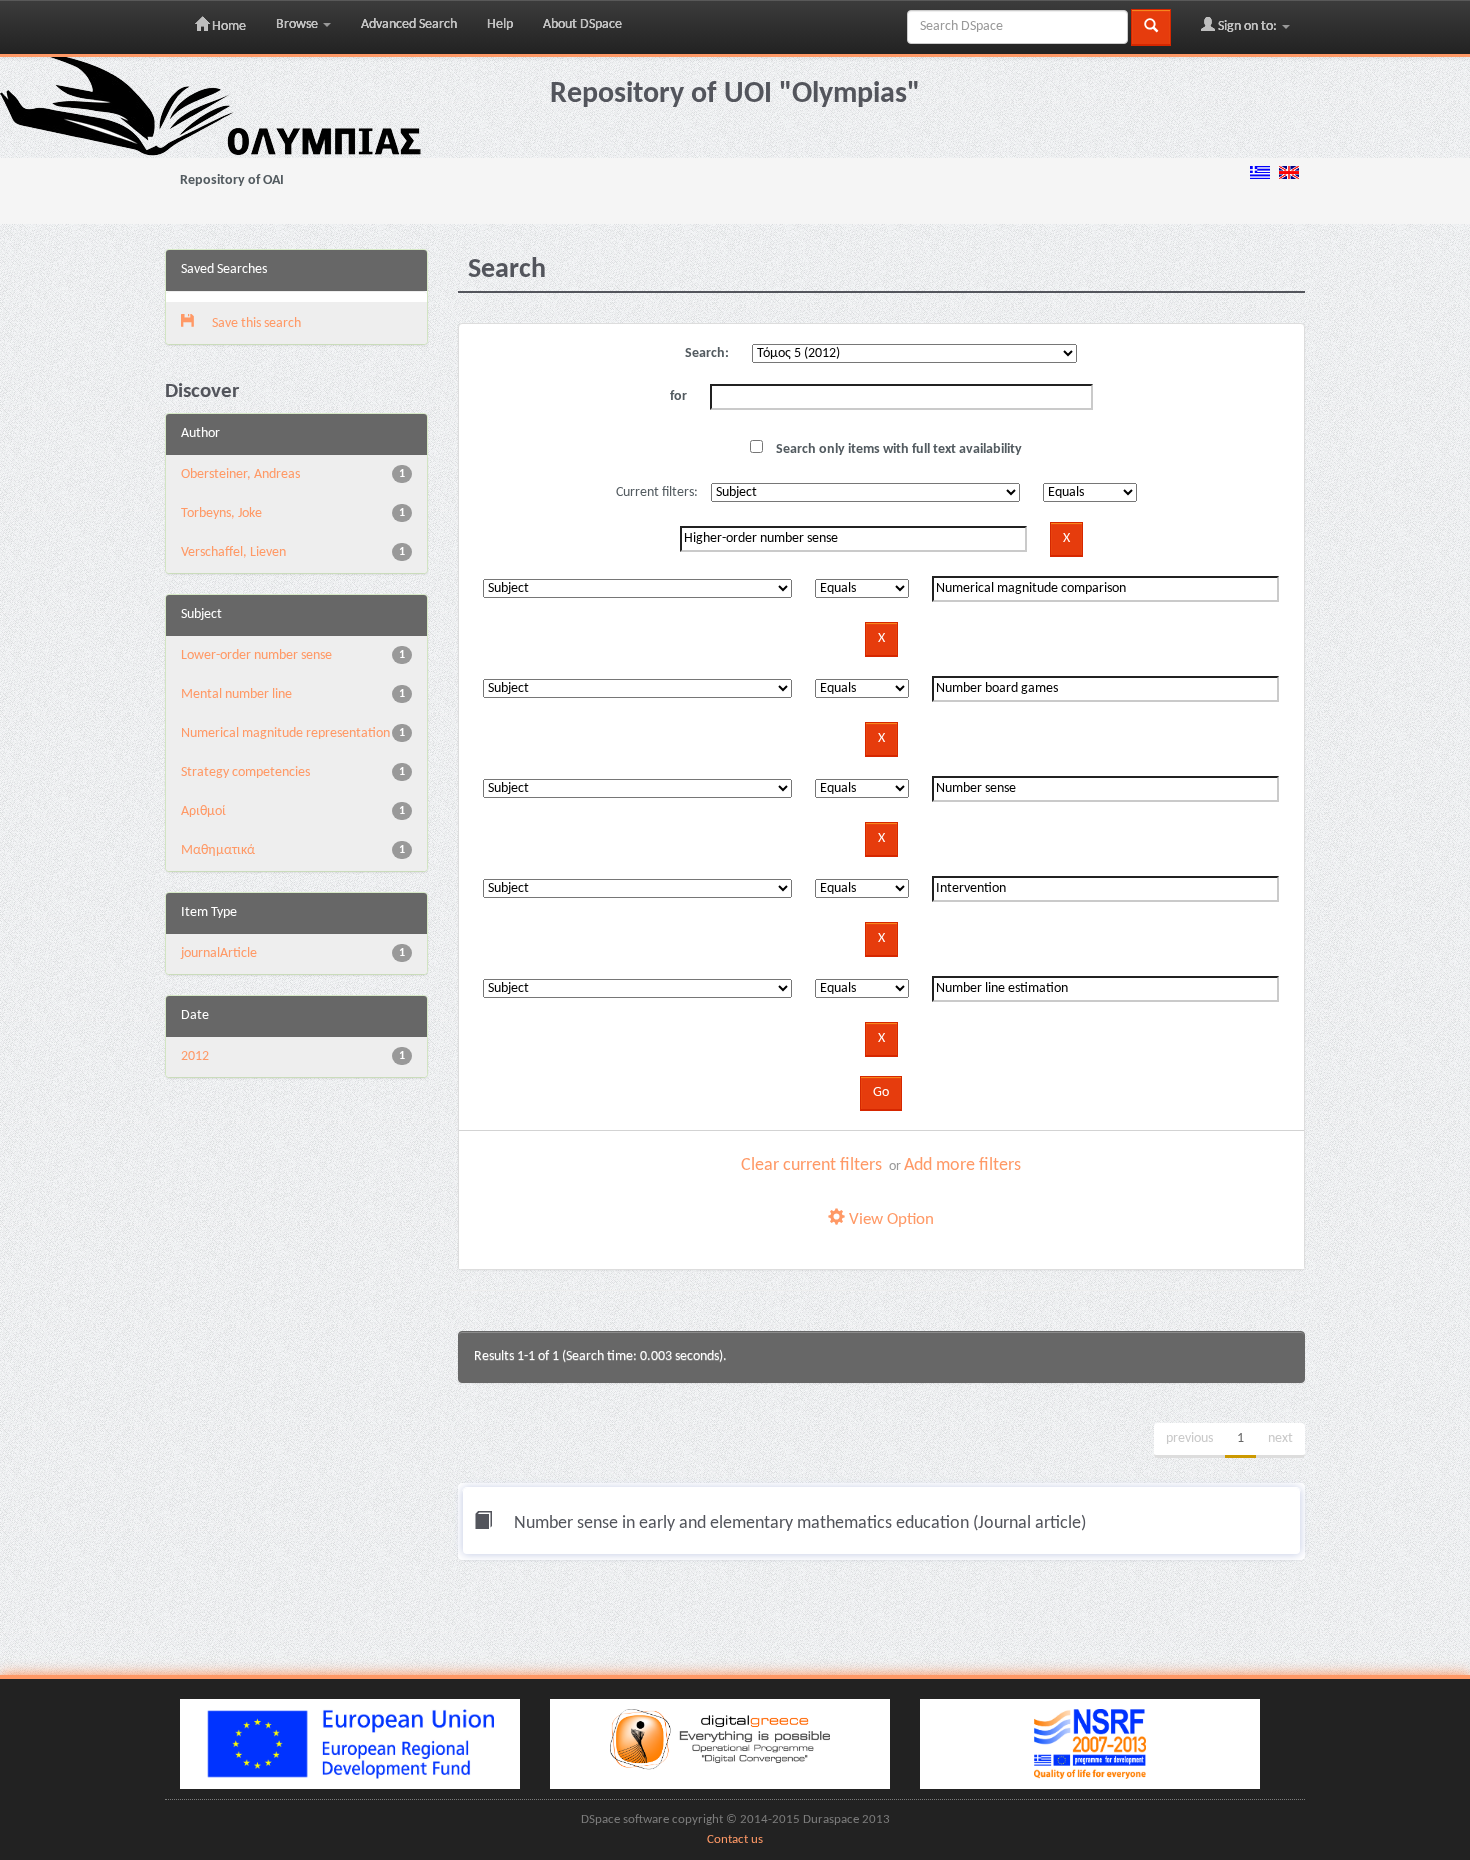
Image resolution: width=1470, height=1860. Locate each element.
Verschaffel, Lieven (233, 552)
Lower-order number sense (256, 655)
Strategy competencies (245, 772)
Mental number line (236, 694)
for (678, 396)
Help (500, 24)
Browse (298, 24)
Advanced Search (409, 24)
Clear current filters (811, 1165)
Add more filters (962, 1165)
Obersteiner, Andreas (240, 474)
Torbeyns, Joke (221, 513)
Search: (707, 353)
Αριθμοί (203, 811)
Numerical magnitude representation (285, 733)
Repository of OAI (232, 180)
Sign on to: (1247, 26)
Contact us (735, 1840)
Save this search (255, 323)
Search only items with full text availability (897, 449)
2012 (195, 1056)
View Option (889, 1219)
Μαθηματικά (218, 850)
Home (227, 26)
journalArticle (219, 953)
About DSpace (582, 24)
